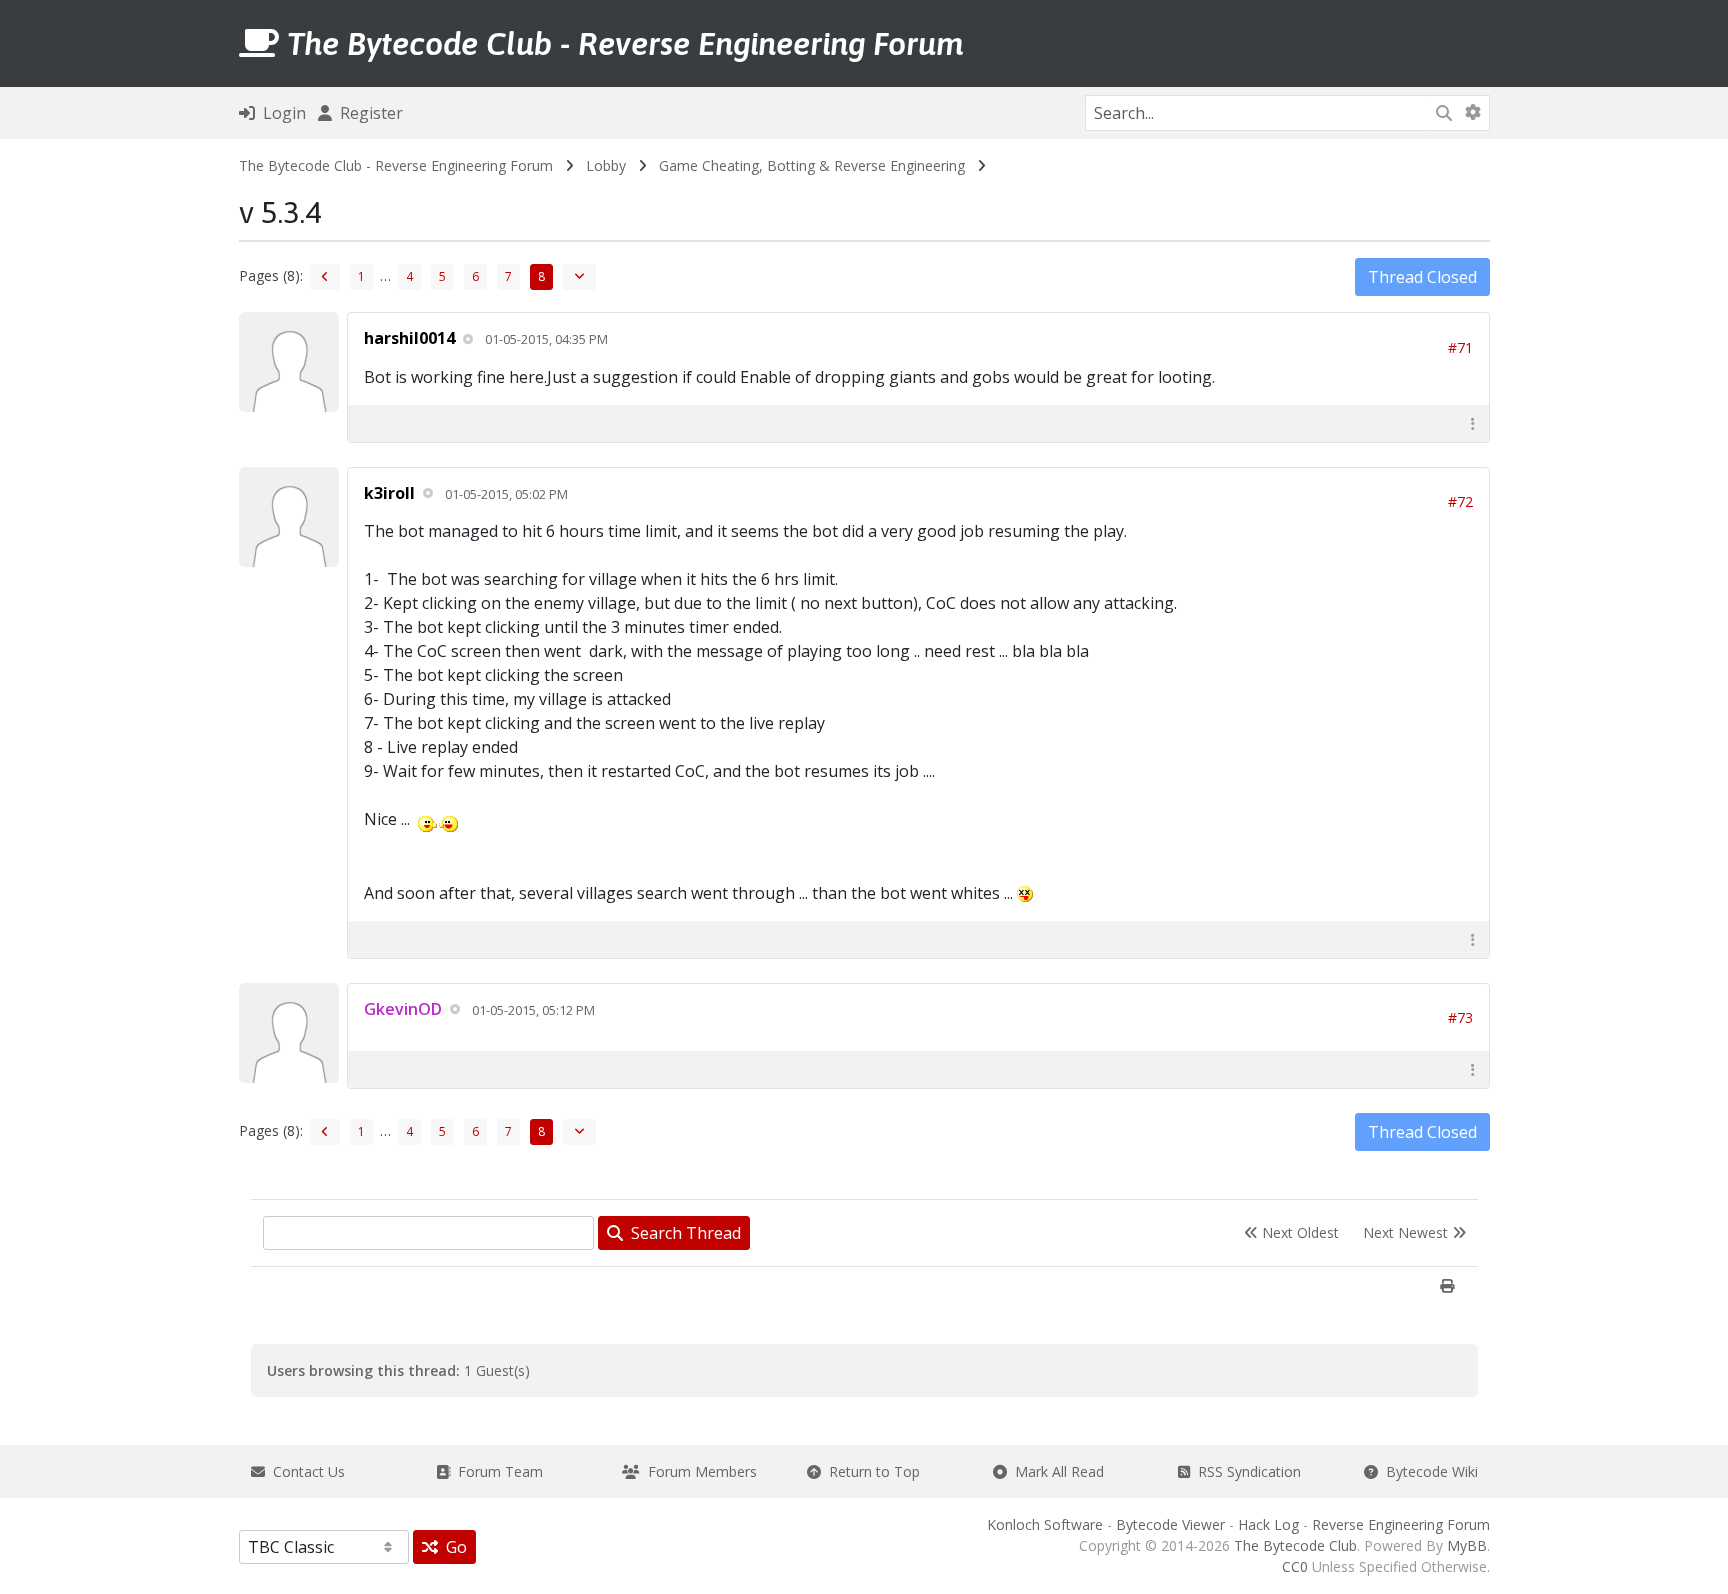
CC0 (1295, 1566)
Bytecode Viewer (1170, 1524)
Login (280, 113)
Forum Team (496, 1471)
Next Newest (1407, 1232)
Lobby (606, 165)
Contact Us (305, 1471)
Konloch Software (1045, 1524)
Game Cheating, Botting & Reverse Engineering (812, 165)
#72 (1460, 501)
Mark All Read (1055, 1471)
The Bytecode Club (1295, 1545)
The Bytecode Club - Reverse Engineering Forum (396, 165)
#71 (1460, 347)
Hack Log (1268, 1524)
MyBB (1467, 1545)
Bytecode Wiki (1428, 1471)
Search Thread (682, 1233)
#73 (1460, 1017)
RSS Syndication (1245, 1471)
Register (367, 113)
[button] (1473, 423)
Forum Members (698, 1471)
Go (452, 1547)
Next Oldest (1298, 1232)
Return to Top (870, 1471)
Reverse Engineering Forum (1401, 1524)
